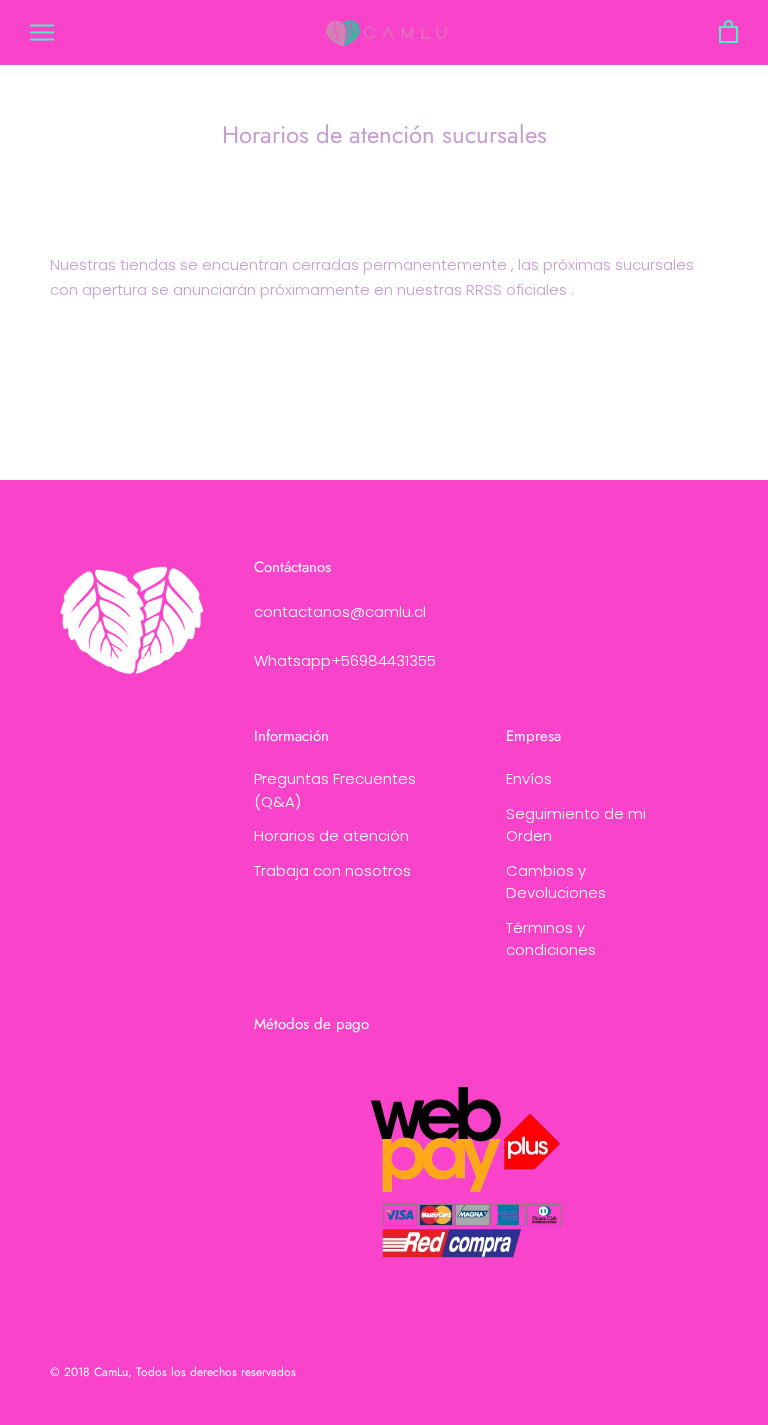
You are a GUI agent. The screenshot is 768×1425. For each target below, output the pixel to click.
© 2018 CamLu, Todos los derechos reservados (173, 1372)
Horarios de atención (331, 835)
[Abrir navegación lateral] (42, 32)
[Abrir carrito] (728, 32)
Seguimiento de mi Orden (576, 825)
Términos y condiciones (551, 939)
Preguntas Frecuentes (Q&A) (335, 790)
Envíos (529, 778)
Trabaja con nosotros (332, 870)
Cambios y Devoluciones (556, 882)
